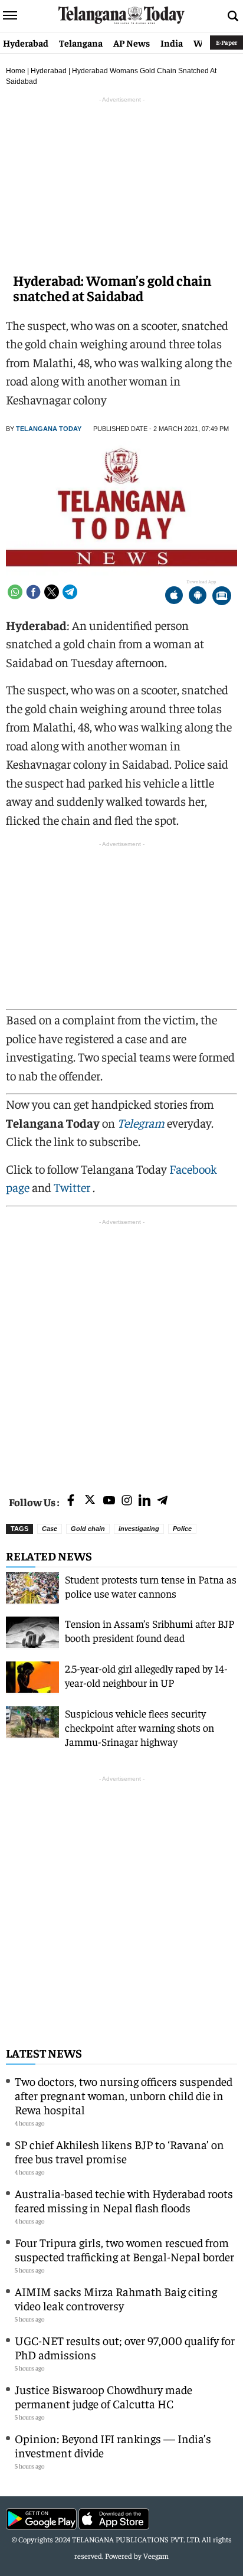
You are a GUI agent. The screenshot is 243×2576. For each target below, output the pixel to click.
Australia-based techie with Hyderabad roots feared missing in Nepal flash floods (124, 2200)
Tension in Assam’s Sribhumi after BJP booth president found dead (150, 1630)
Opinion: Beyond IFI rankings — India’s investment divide (113, 2445)
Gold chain (88, 1529)
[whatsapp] (15, 592)
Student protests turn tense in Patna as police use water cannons (151, 1586)
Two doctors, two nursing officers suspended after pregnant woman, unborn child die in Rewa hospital (124, 2095)
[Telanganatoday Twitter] (90, 1502)
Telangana (81, 43)
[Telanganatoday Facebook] (71, 1501)
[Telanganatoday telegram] (162, 1501)
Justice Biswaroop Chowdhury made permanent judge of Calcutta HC (104, 2396)
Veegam (156, 2556)
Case (50, 1529)
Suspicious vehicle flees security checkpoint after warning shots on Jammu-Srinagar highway (139, 1727)
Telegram (141, 1123)
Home (16, 71)
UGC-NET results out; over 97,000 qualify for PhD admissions (125, 2347)
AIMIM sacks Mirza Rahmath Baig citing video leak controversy (116, 2298)
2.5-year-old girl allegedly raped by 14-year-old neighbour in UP (146, 1675)
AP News (132, 43)
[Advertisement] (121, 1350)
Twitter (73, 1187)
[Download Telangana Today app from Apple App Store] (174, 597)
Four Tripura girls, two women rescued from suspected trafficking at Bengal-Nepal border (124, 2249)
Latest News (44, 2053)
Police (182, 1529)
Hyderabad (26, 43)
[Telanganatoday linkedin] (145, 1501)
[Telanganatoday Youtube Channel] (109, 1501)
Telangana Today (49, 429)
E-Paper (226, 42)
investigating (139, 1529)
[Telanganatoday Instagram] (127, 1501)
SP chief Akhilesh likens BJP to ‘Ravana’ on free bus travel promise (119, 2151)
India (172, 43)
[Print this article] (222, 597)
